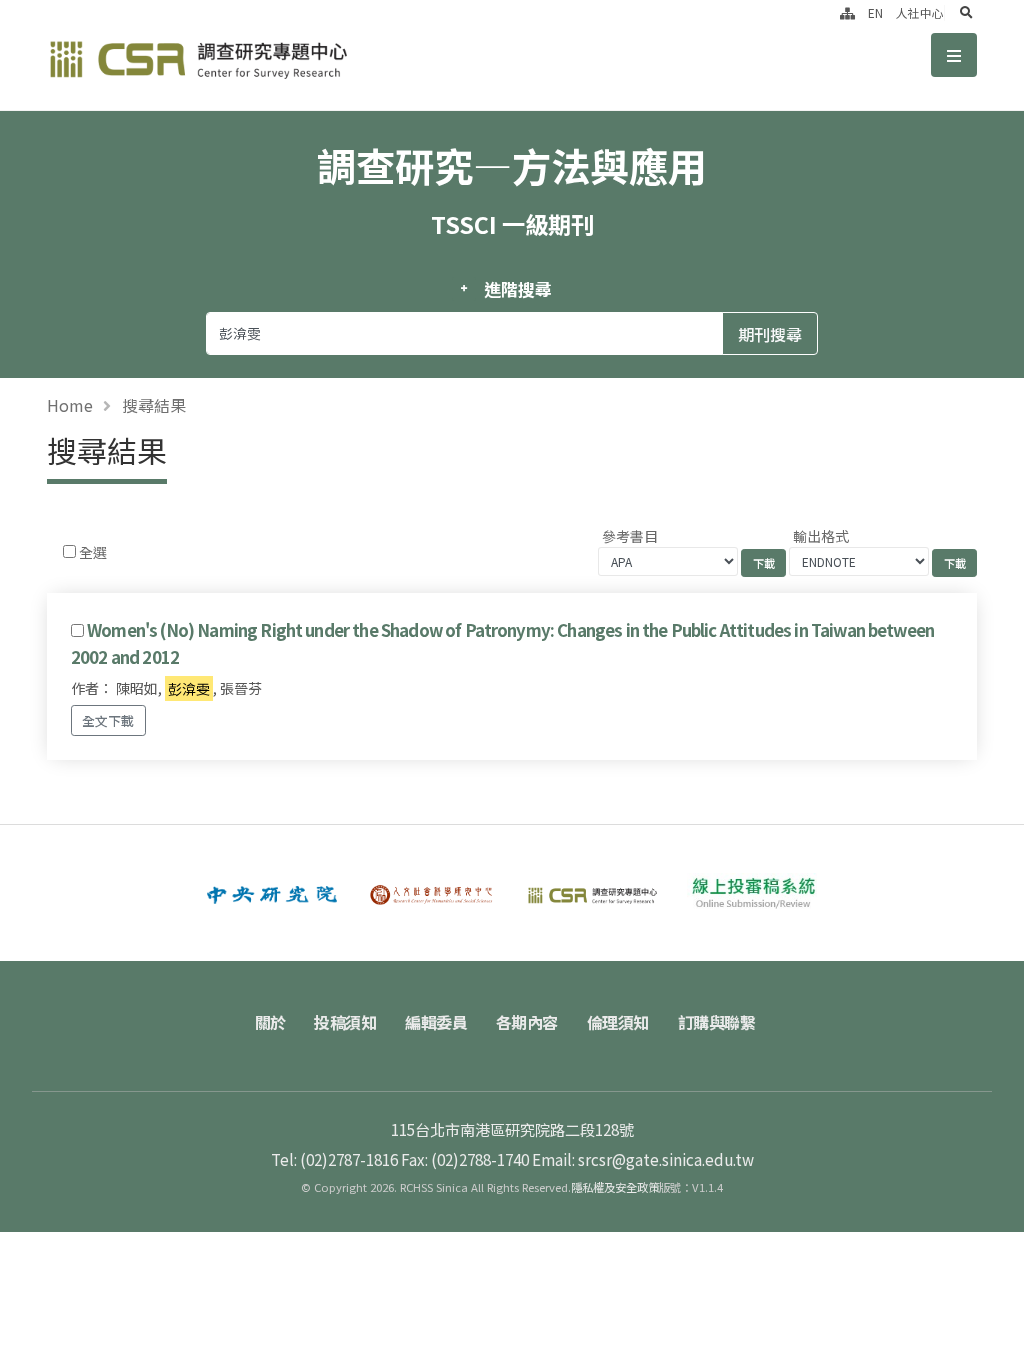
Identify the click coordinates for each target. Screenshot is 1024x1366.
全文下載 (108, 720)
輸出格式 (821, 536)
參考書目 (630, 536)
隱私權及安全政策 (615, 1187)
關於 (270, 1022)
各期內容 (527, 1022)
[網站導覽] (847, 12)
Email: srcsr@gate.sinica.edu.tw (643, 1159)
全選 (93, 552)
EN (875, 12)
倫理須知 (618, 1022)
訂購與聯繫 (717, 1022)
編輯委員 (436, 1022)
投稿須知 (345, 1022)
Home (70, 405)
